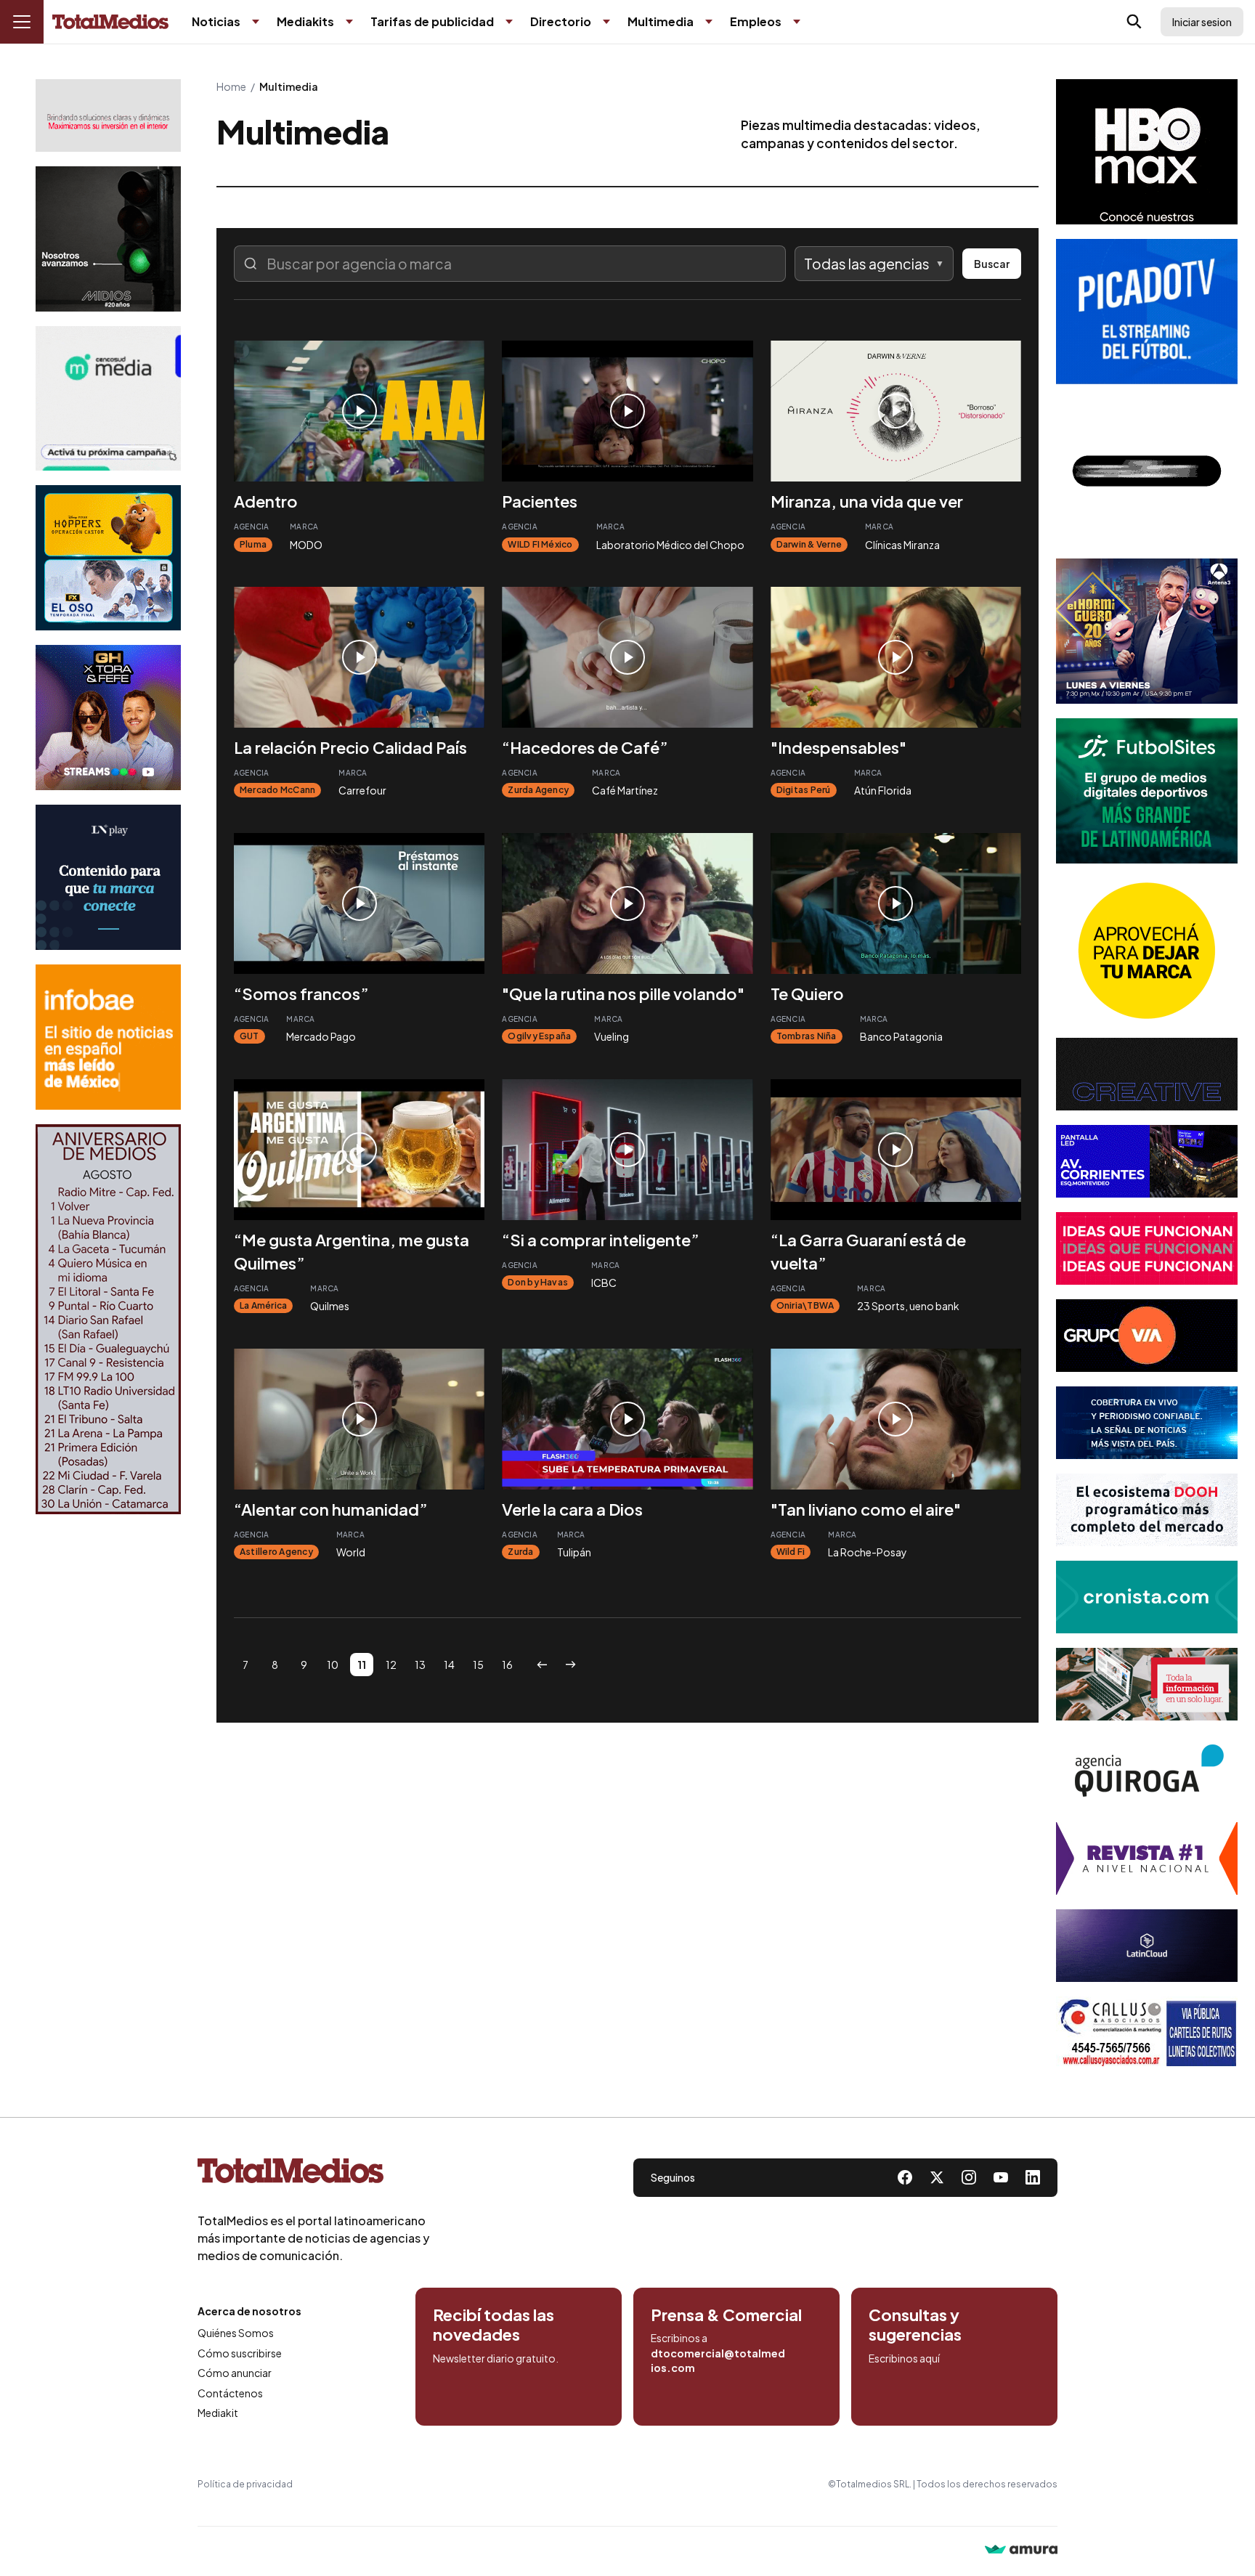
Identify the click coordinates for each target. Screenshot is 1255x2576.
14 (449, 1665)
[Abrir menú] (22, 22)
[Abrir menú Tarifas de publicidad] (509, 22)
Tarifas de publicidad (432, 21)
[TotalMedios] (314, 2174)
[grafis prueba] (108, 115)
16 (507, 1665)
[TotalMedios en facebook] (905, 2177)
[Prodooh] (1147, 1510)
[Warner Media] (1147, 152)
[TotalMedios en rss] (1033, 2177)
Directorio (561, 21)
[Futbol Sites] (1147, 791)
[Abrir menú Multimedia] (709, 22)
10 (333, 1665)
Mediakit (218, 2413)
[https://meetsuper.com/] (1147, 1248)
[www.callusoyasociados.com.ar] (1147, 2033)
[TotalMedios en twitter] (937, 2177)
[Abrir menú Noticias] (256, 22)
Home (231, 86)
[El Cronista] (1147, 1597)
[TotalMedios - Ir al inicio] (110, 22)
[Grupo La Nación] (108, 877)
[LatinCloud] (1147, 1946)
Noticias (216, 21)
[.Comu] (1147, 312)
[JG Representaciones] (1147, 951)
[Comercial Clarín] (1147, 1684)
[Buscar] (1134, 22)
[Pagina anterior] (542, 1665)
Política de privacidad (245, 2484)
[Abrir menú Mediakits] (349, 22)
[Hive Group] (1147, 1074)
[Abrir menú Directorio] (606, 22)
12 (391, 1665)
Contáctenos (230, 2393)
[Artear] (1147, 1423)
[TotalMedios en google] (969, 2177)
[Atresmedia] (1147, 631)
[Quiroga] (1147, 1771)
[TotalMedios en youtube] (1001, 2177)
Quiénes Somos (236, 2333)
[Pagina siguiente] (571, 1665)
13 (420, 1665)
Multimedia (661, 21)
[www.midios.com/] (108, 239)
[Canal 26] (1147, 471)
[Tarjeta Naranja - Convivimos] (1147, 1858)
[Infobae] (108, 1037)
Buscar (992, 264)
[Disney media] (108, 558)
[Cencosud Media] (108, 398)
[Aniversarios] (108, 1319)
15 (478, 1665)
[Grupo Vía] (1147, 1336)
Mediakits (305, 21)
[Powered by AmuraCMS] (1021, 2551)
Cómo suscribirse (240, 2353)
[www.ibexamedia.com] (1147, 1161)
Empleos (756, 21)
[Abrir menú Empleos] (797, 22)
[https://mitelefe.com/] (108, 718)
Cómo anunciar (235, 2373)
